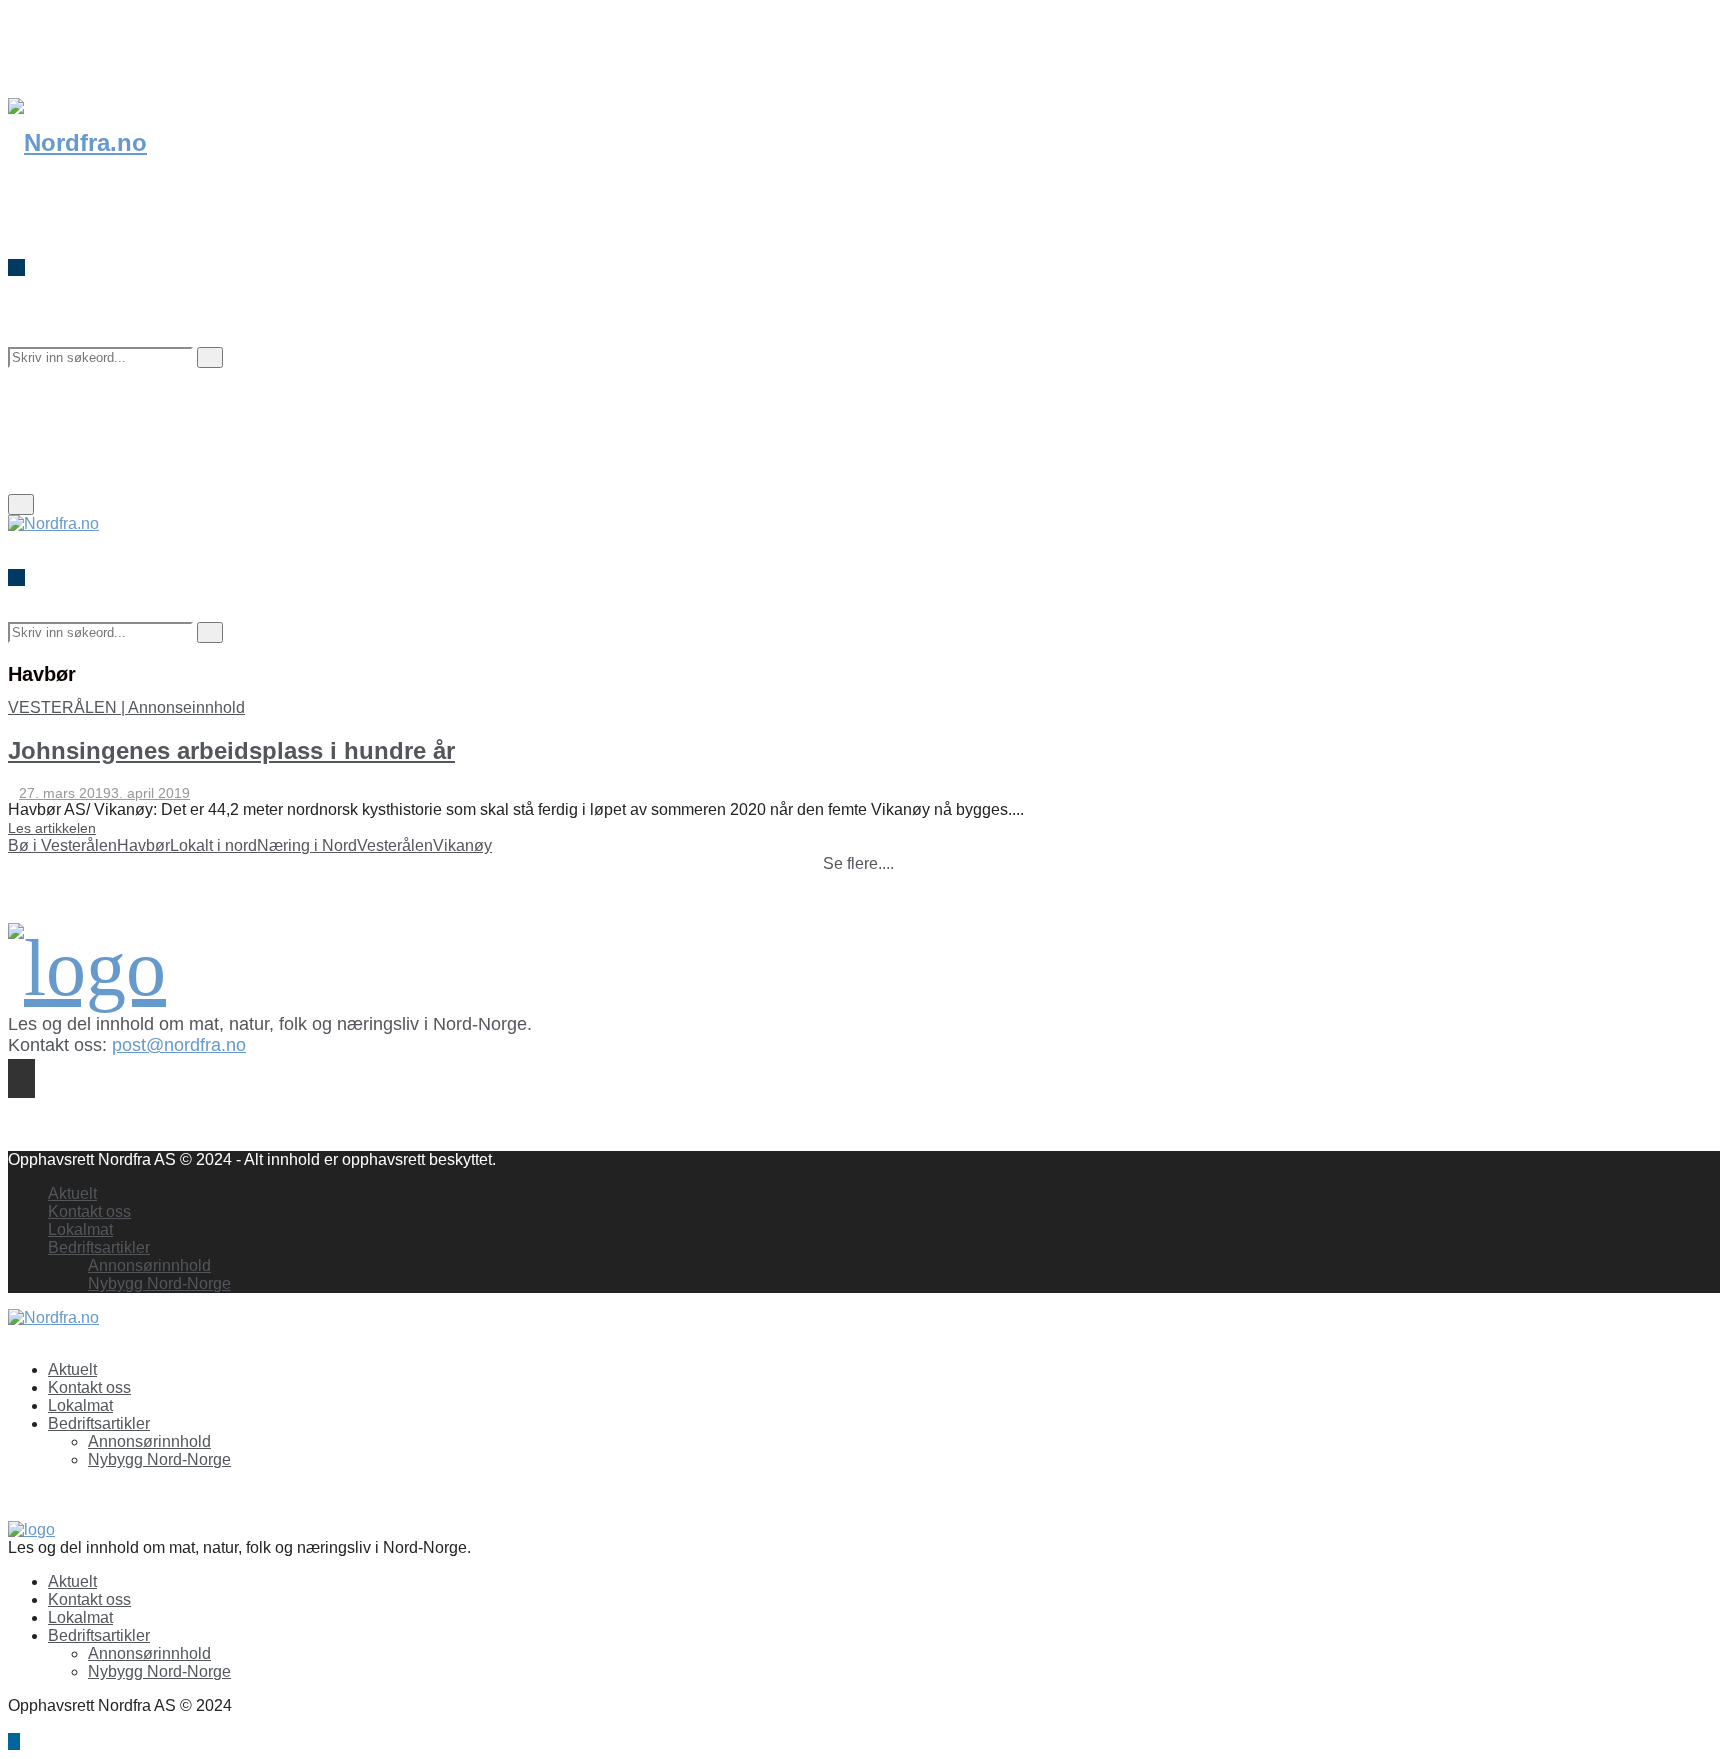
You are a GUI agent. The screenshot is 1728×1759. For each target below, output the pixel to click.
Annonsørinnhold (149, 1265)
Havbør (143, 845)
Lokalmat (80, 1229)
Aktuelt (72, 1193)
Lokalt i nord (213, 845)
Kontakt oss (89, 1211)
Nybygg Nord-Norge (159, 1283)
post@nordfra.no (179, 1045)
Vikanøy (462, 845)
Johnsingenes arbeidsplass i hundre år (231, 750)
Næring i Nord (307, 845)
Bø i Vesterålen (62, 845)
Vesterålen (395, 845)
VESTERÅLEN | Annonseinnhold (126, 707)
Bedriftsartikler (99, 1247)
